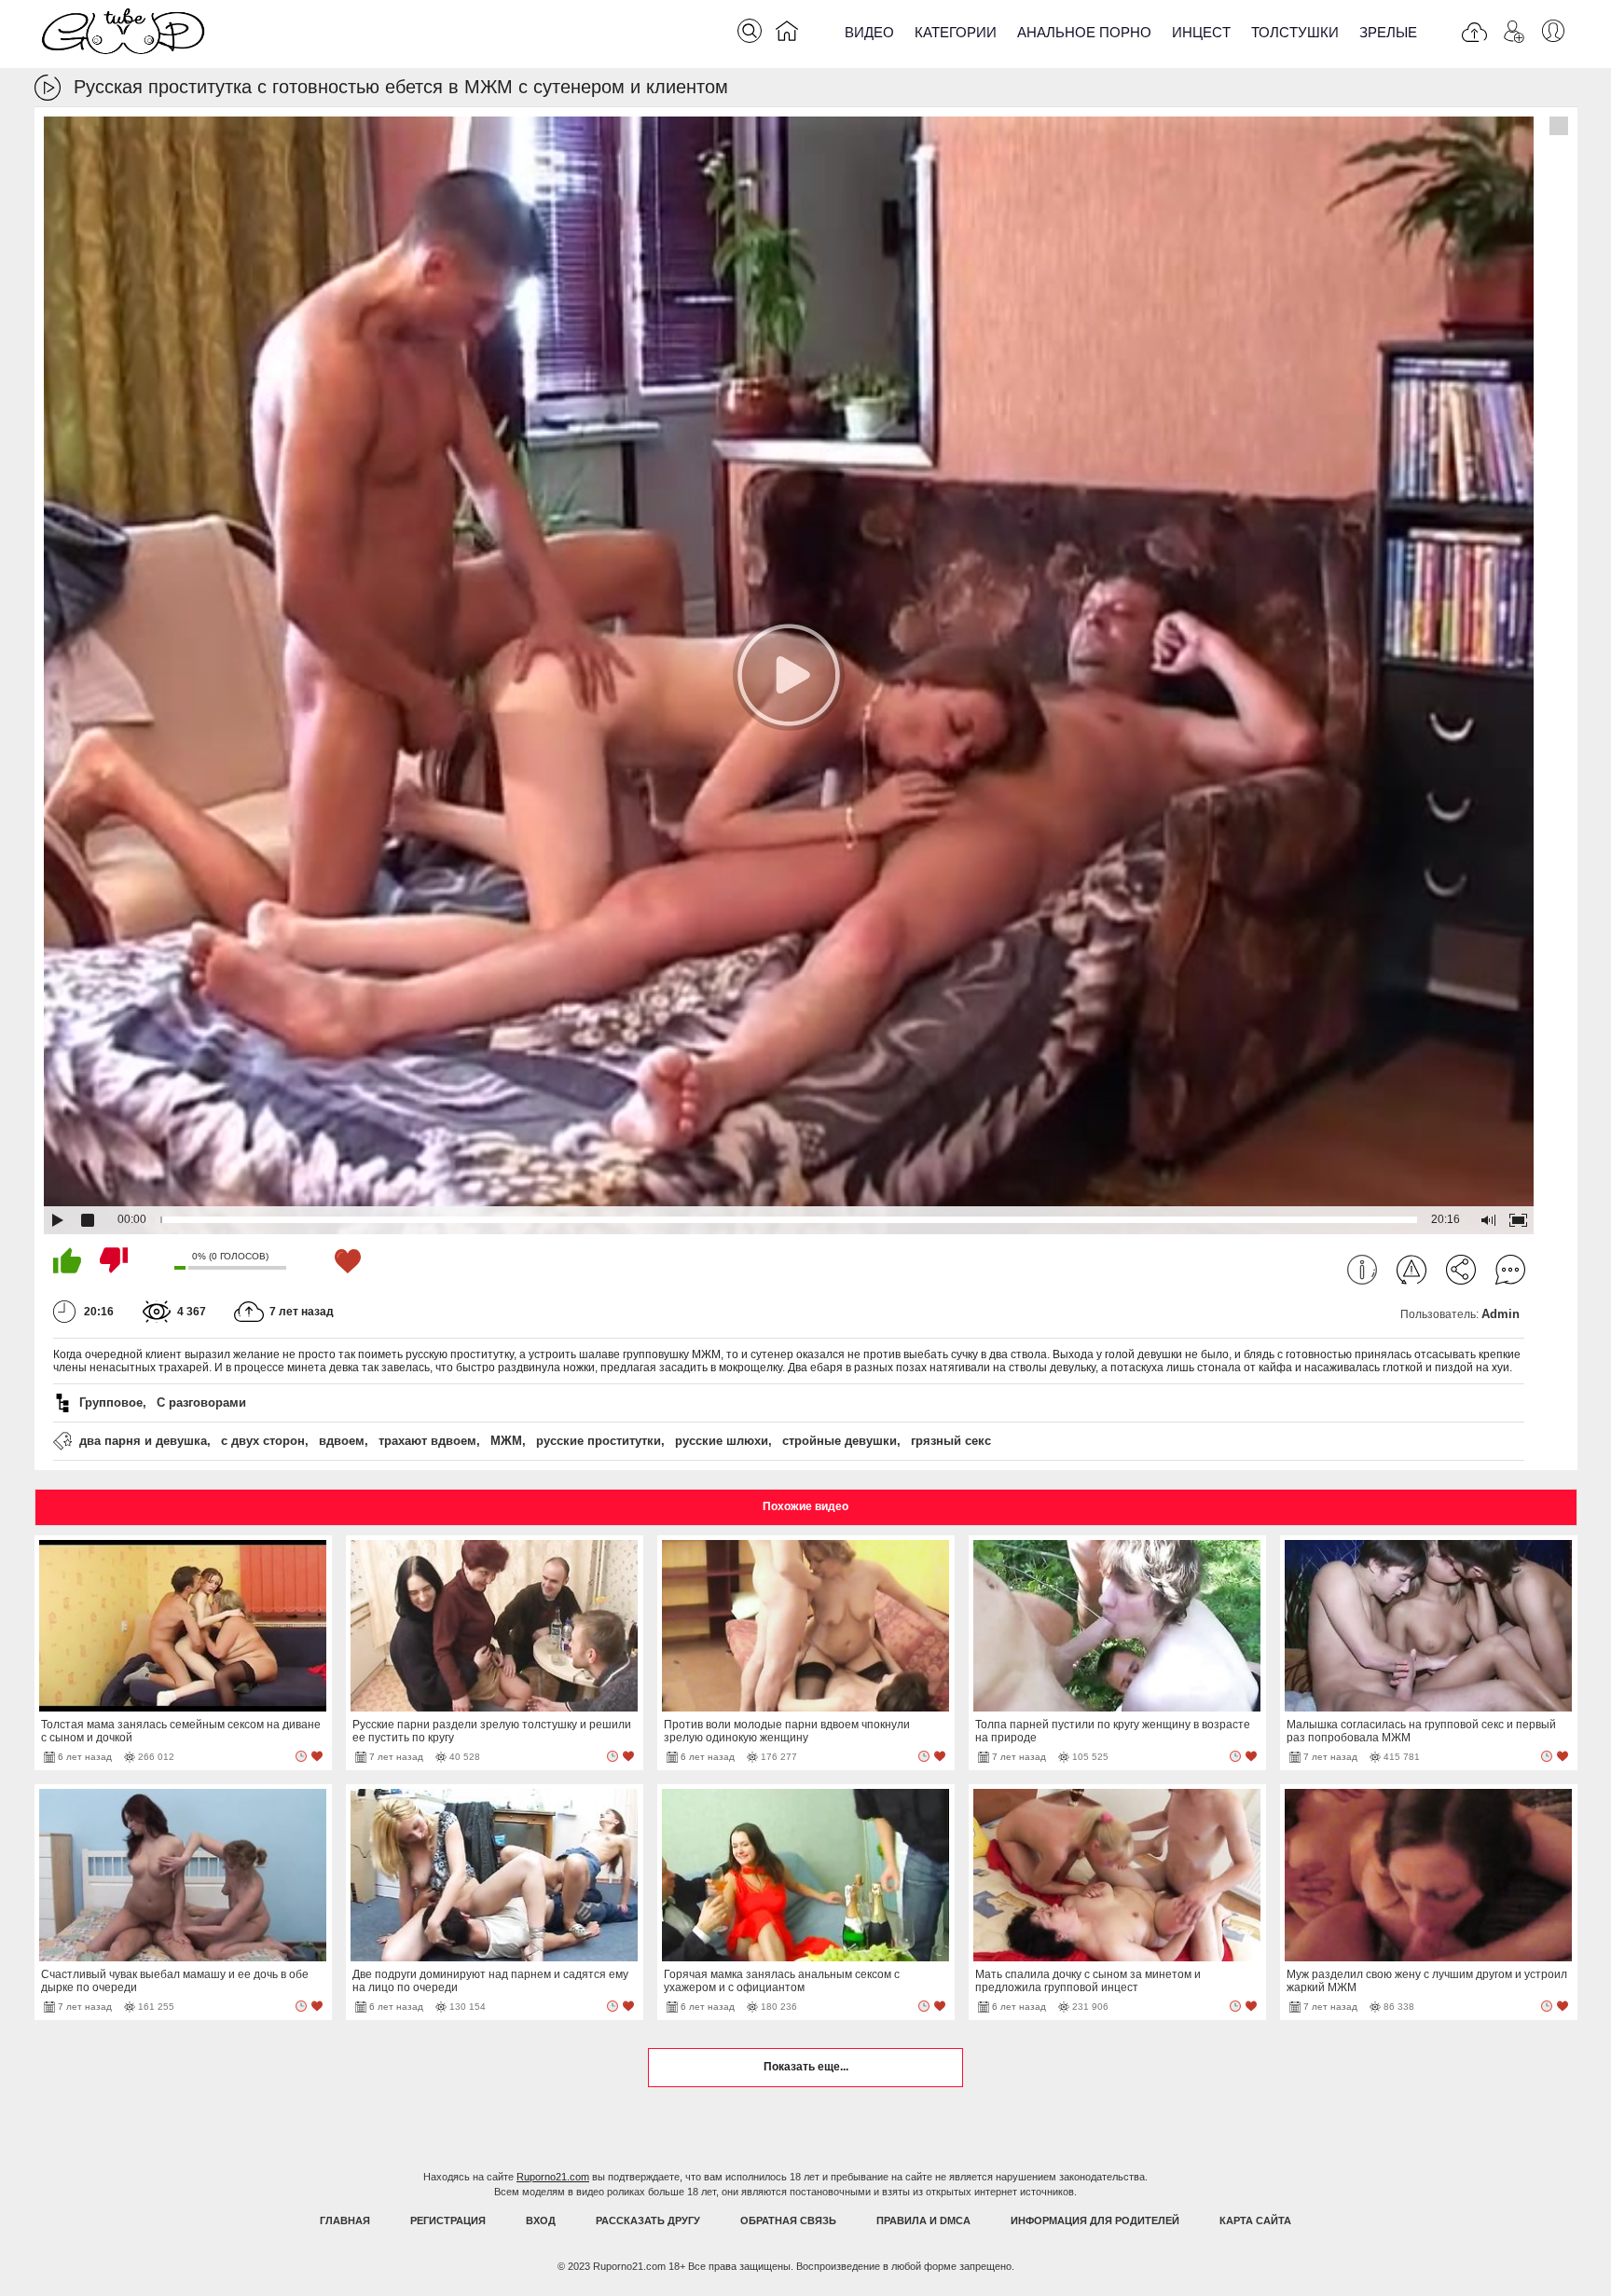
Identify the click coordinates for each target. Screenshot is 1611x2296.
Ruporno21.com (553, 2177)
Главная (345, 2220)
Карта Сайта (1255, 2220)
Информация (1362, 1270)
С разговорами (201, 1402)
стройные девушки (840, 1441)
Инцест (1201, 32)
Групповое (111, 1402)
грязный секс (951, 1441)
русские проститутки (599, 1441)
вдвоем (342, 1441)
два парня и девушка (143, 1441)
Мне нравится (67, 1260)
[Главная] (787, 34)
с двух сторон (263, 1441)
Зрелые (1388, 32)
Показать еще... (806, 2067)
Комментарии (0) (1510, 1270)
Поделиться (1461, 1270)
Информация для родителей (1095, 2220)
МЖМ (506, 1441)
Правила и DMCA (923, 2220)
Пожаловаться (1411, 1270)
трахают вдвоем (427, 1441)
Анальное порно (1084, 32)
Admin (1501, 1314)
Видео (869, 32)
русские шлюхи (722, 1441)
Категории (956, 32)
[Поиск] (750, 31)
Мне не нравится (114, 1260)
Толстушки (1295, 32)
